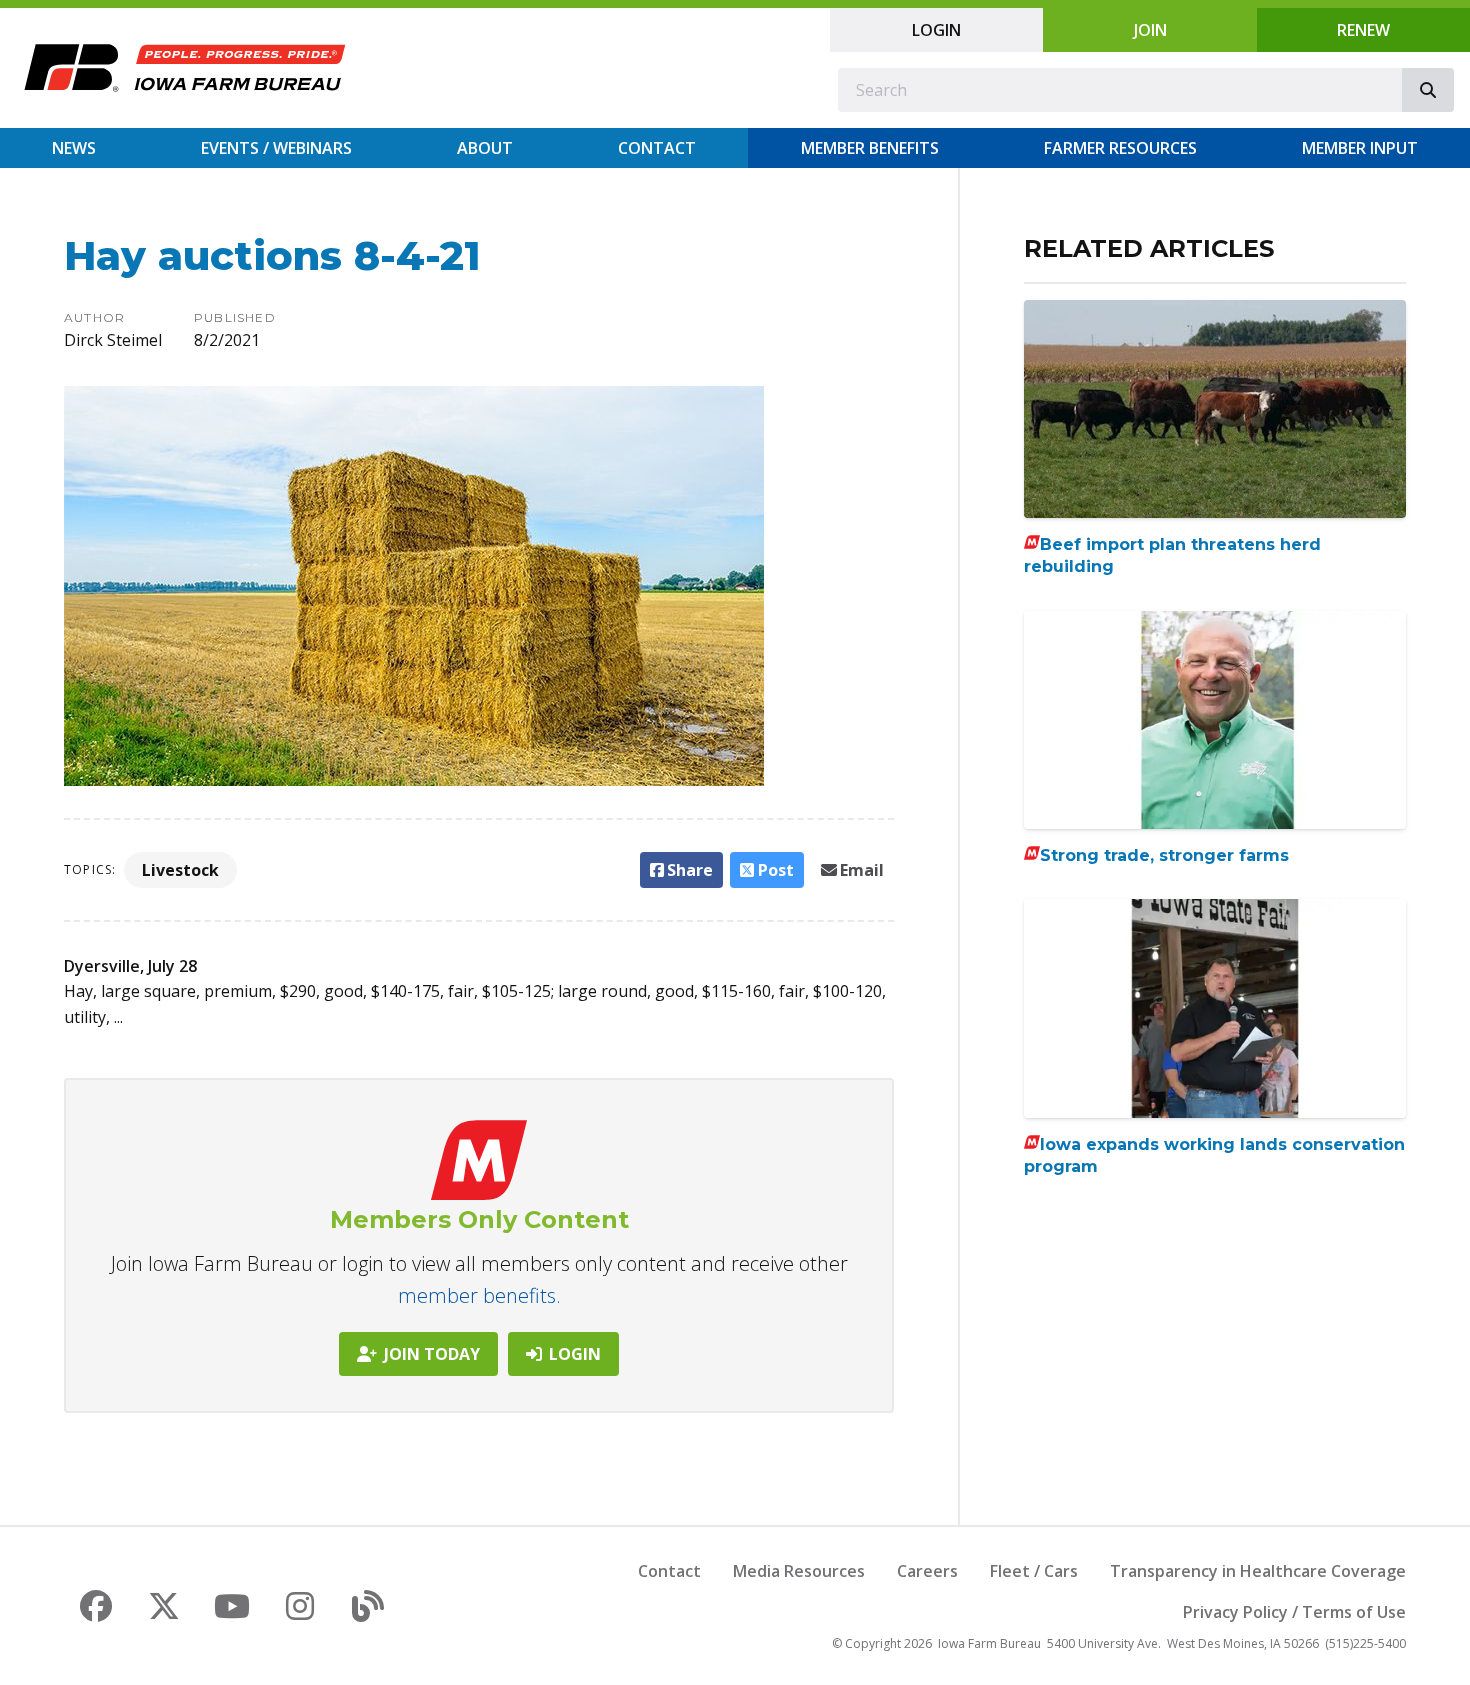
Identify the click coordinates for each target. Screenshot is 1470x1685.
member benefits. (479, 1295)
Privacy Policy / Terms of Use (1294, 1612)
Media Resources (799, 1571)
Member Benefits (870, 148)
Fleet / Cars (1034, 1571)
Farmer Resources (1120, 148)
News (74, 148)
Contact (657, 148)
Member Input (1360, 148)
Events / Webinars (276, 148)
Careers (927, 1571)
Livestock (180, 870)
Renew (1363, 30)
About (485, 148)
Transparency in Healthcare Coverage (1258, 1571)
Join (1150, 30)
